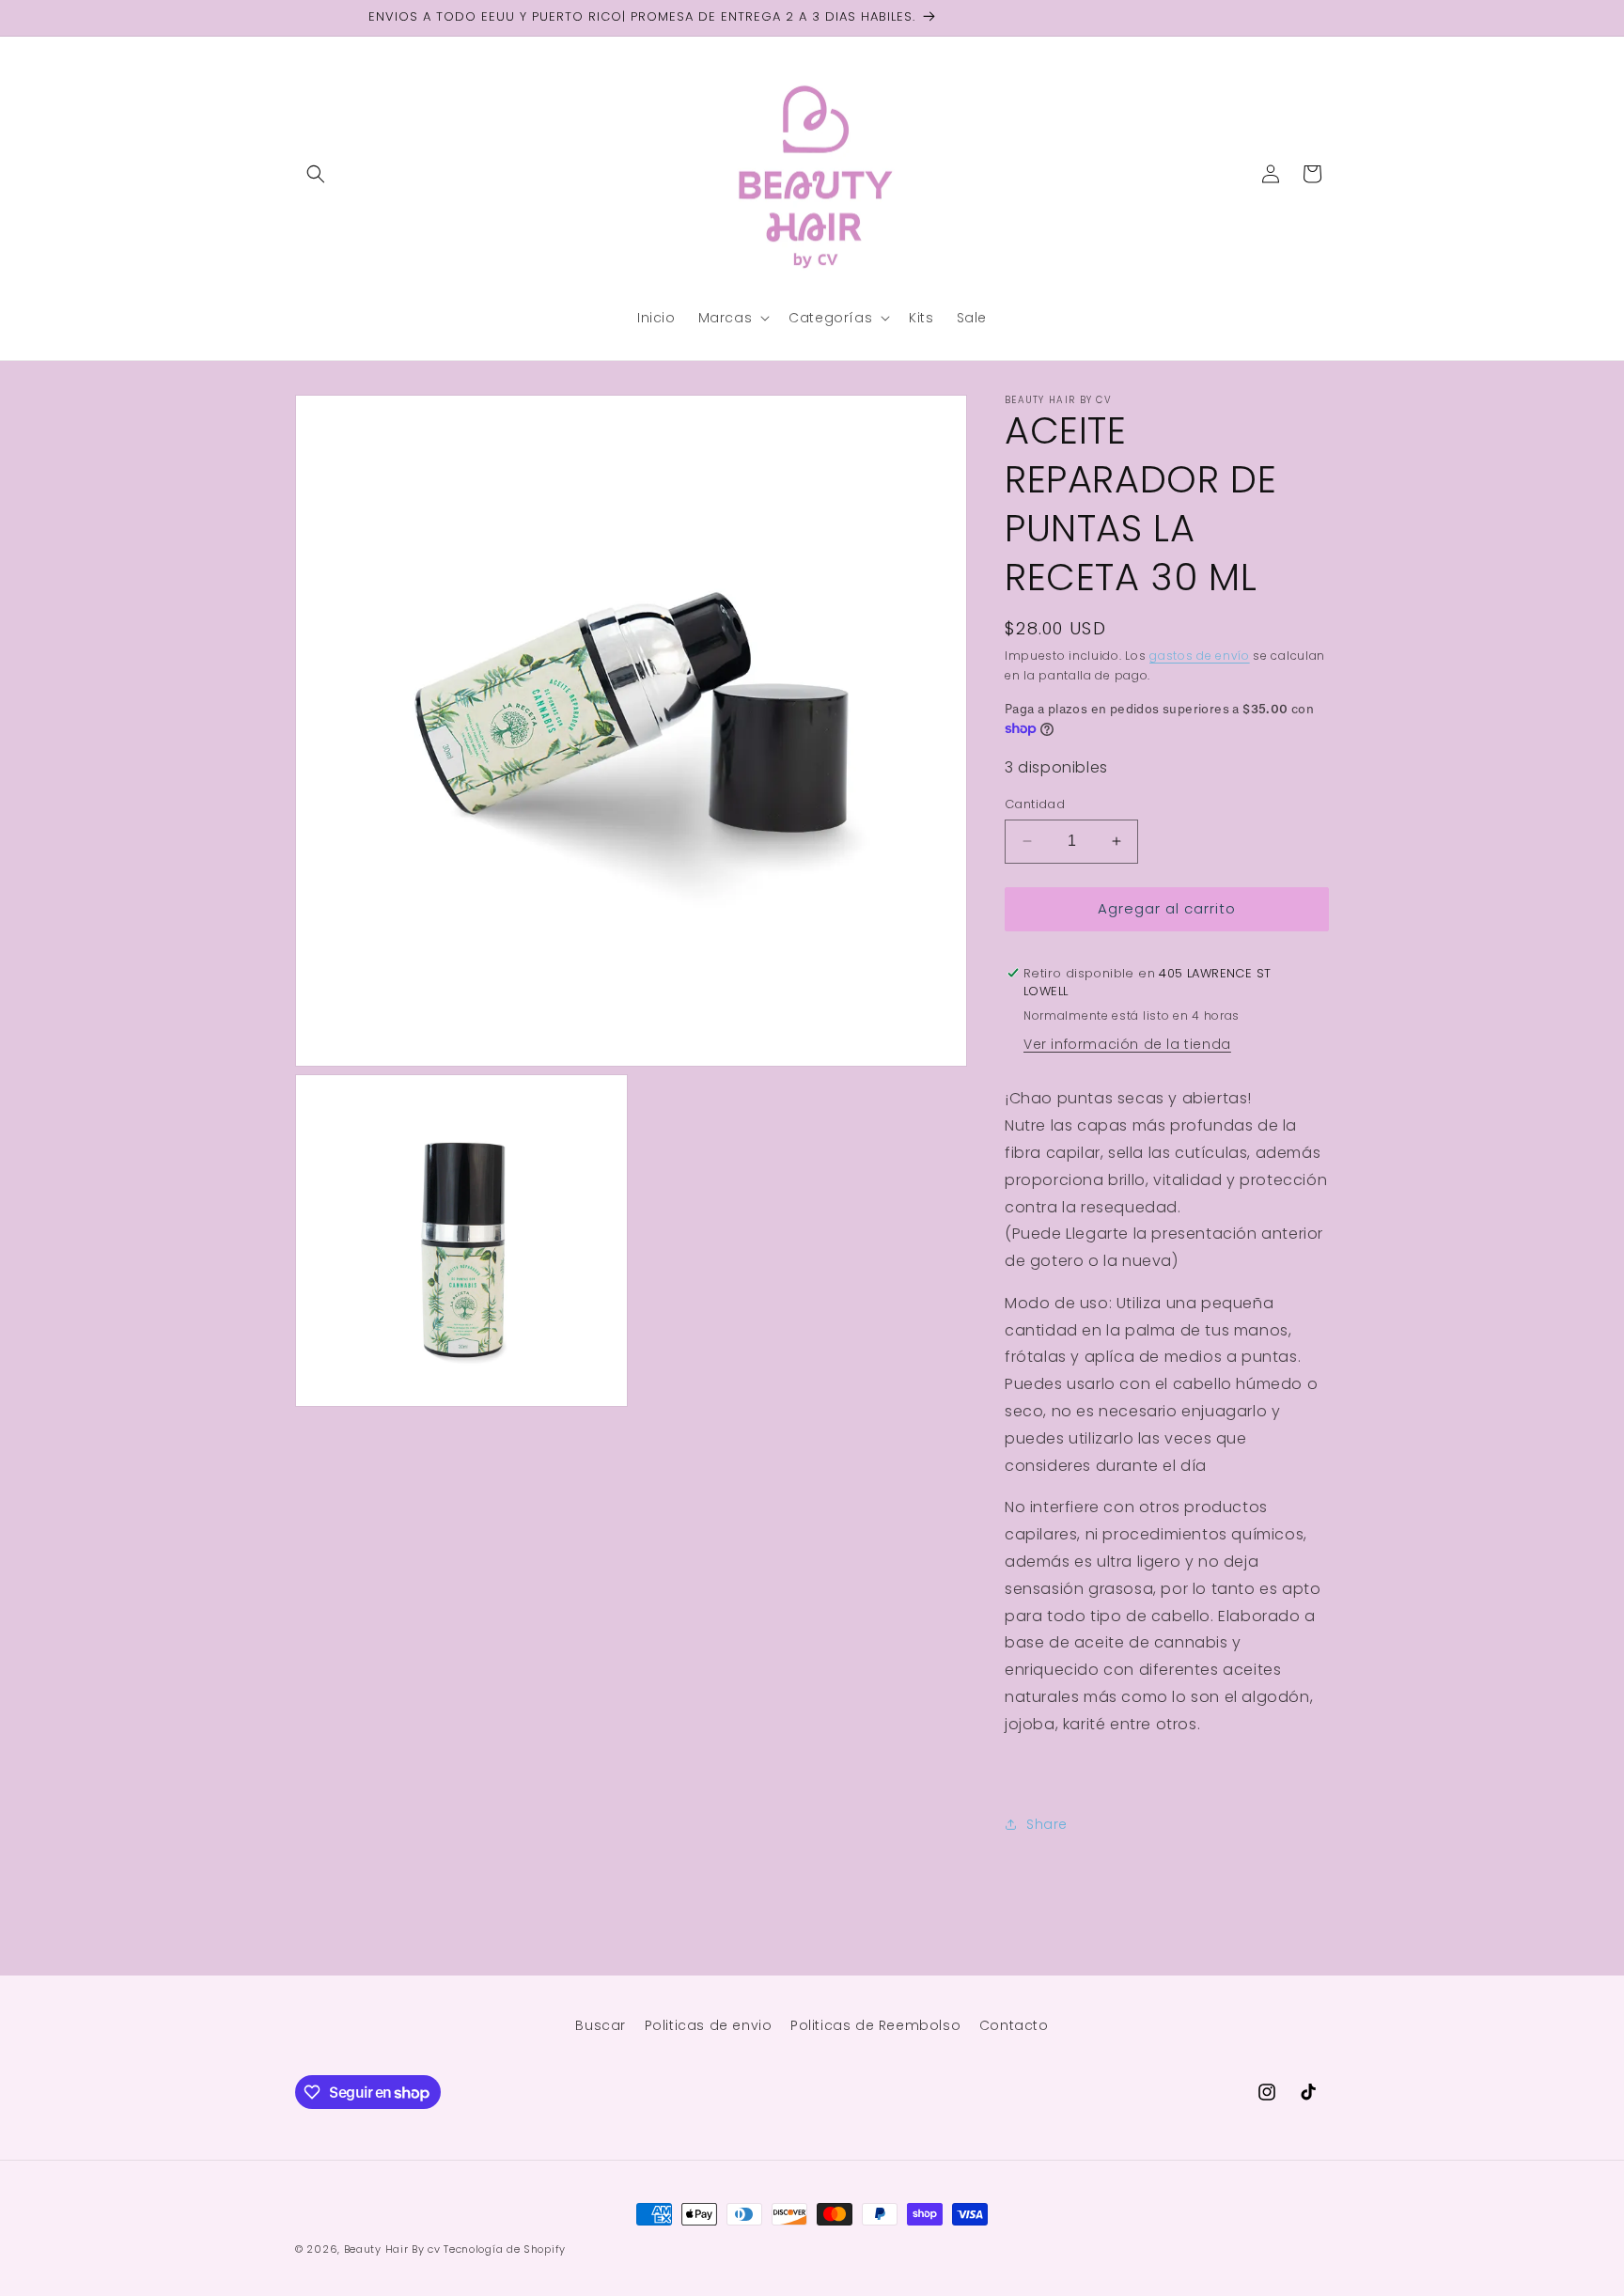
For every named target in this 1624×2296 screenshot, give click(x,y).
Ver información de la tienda (1127, 1044)
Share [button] (1047, 1824)
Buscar (601, 2025)
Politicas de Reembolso (875, 2025)
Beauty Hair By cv (394, 2249)
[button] (316, 174)
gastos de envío (1200, 656)
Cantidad (1035, 804)
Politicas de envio (709, 2025)
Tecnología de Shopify (505, 2249)
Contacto (1014, 2025)
